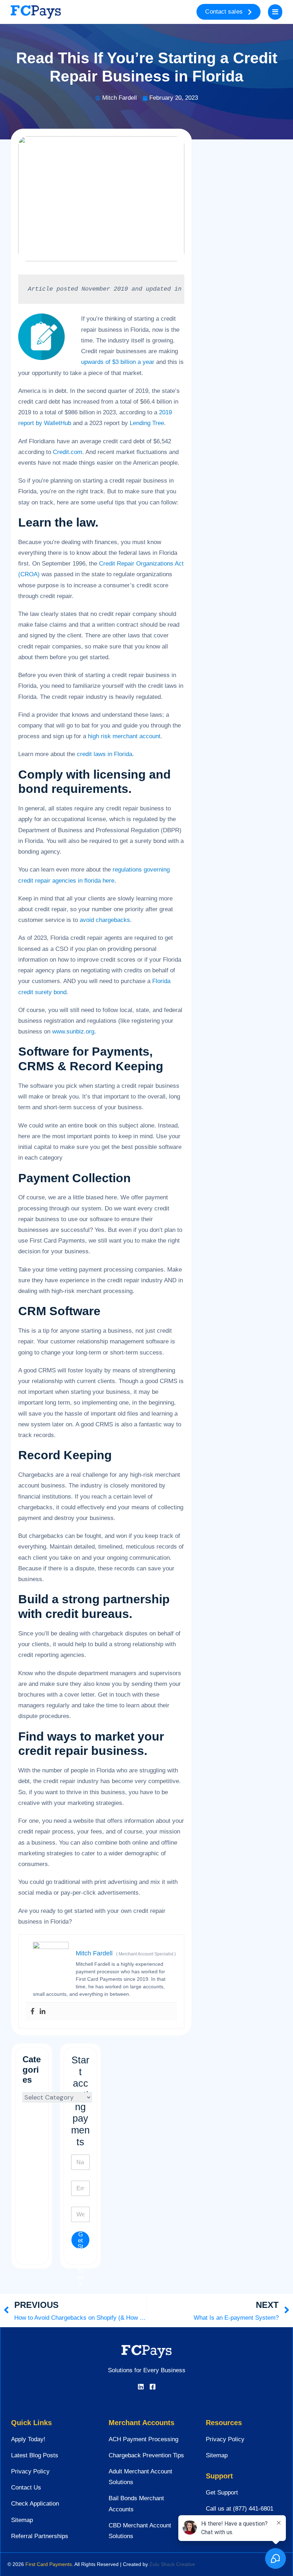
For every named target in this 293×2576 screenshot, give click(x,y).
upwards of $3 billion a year (118, 362)
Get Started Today (80, 2240)
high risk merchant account (124, 736)
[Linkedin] (43, 2012)
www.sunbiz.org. (74, 1032)
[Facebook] (33, 2012)
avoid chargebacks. (106, 920)
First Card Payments (49, 2564)
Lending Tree (147, 423)
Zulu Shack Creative (172, 2564)
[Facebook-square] (153, 2387)
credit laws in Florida (105, 754)
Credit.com (68, 452)
